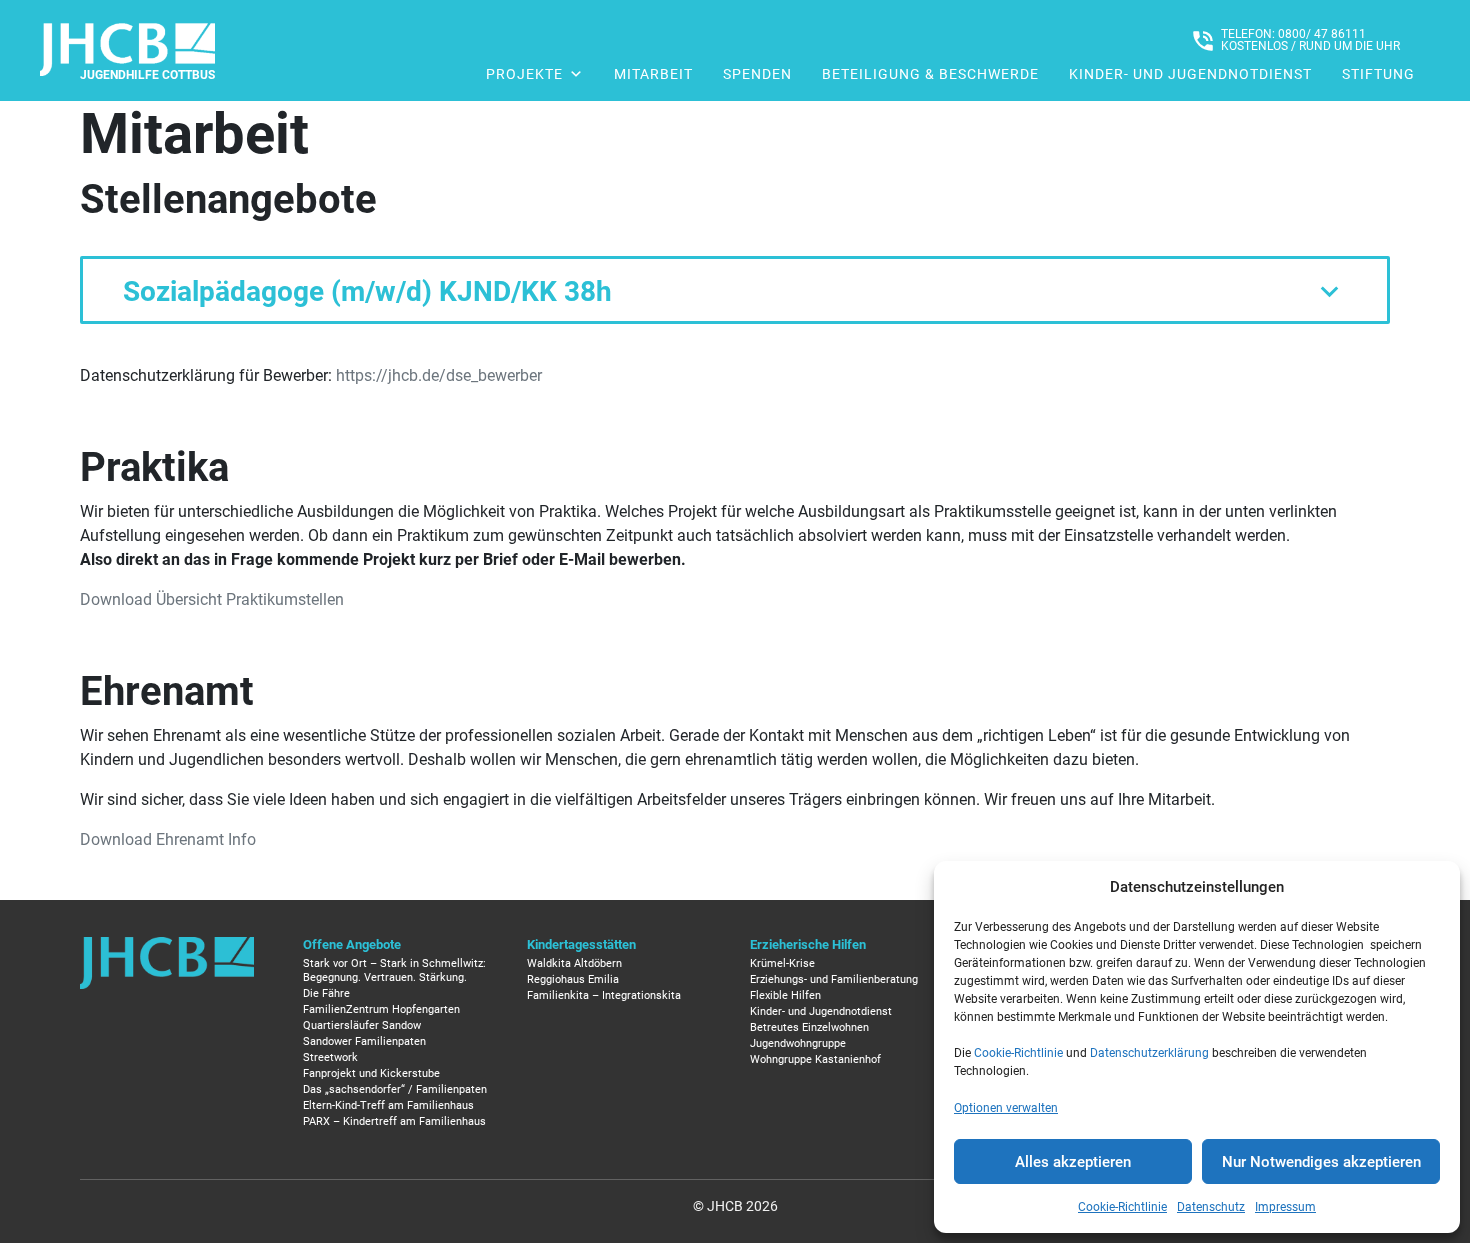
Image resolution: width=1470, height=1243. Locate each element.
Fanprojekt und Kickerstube (371, 1073)
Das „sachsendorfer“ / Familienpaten (395, 1089)
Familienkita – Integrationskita (604, 995)
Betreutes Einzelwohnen (809, 1027)
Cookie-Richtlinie (1018, 1053)
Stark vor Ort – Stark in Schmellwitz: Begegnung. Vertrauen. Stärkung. (394, 970)
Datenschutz (1211, 1207)
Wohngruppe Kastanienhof (815, 1059)
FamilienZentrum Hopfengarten (381, 1009)
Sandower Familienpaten (364, 1041)
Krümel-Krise (782, 963)
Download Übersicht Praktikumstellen (212, 599)
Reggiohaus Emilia (573, 979)
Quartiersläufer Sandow (362, 1025)
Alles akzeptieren (1073, 1162)
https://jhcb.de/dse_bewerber (439, 375)
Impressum (1285, 1207)
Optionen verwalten (1006, 1108)
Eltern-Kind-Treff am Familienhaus (388, 1105)
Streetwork (330, 1057)
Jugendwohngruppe (798, 1043)
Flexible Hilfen (785, 995)
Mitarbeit (653, 74)
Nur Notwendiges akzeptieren (1321, 1162)
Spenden (757, 74)
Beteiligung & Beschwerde (930, 74)
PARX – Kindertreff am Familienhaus (394, 1121)
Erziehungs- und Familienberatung (834, 979)
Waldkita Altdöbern (574, 963)
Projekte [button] (524, 74)
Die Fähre (326, 993)
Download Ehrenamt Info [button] (168, 839)
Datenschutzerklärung (1149, 1053)
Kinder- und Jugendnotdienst (1190, 74)
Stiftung (1378, 74)
